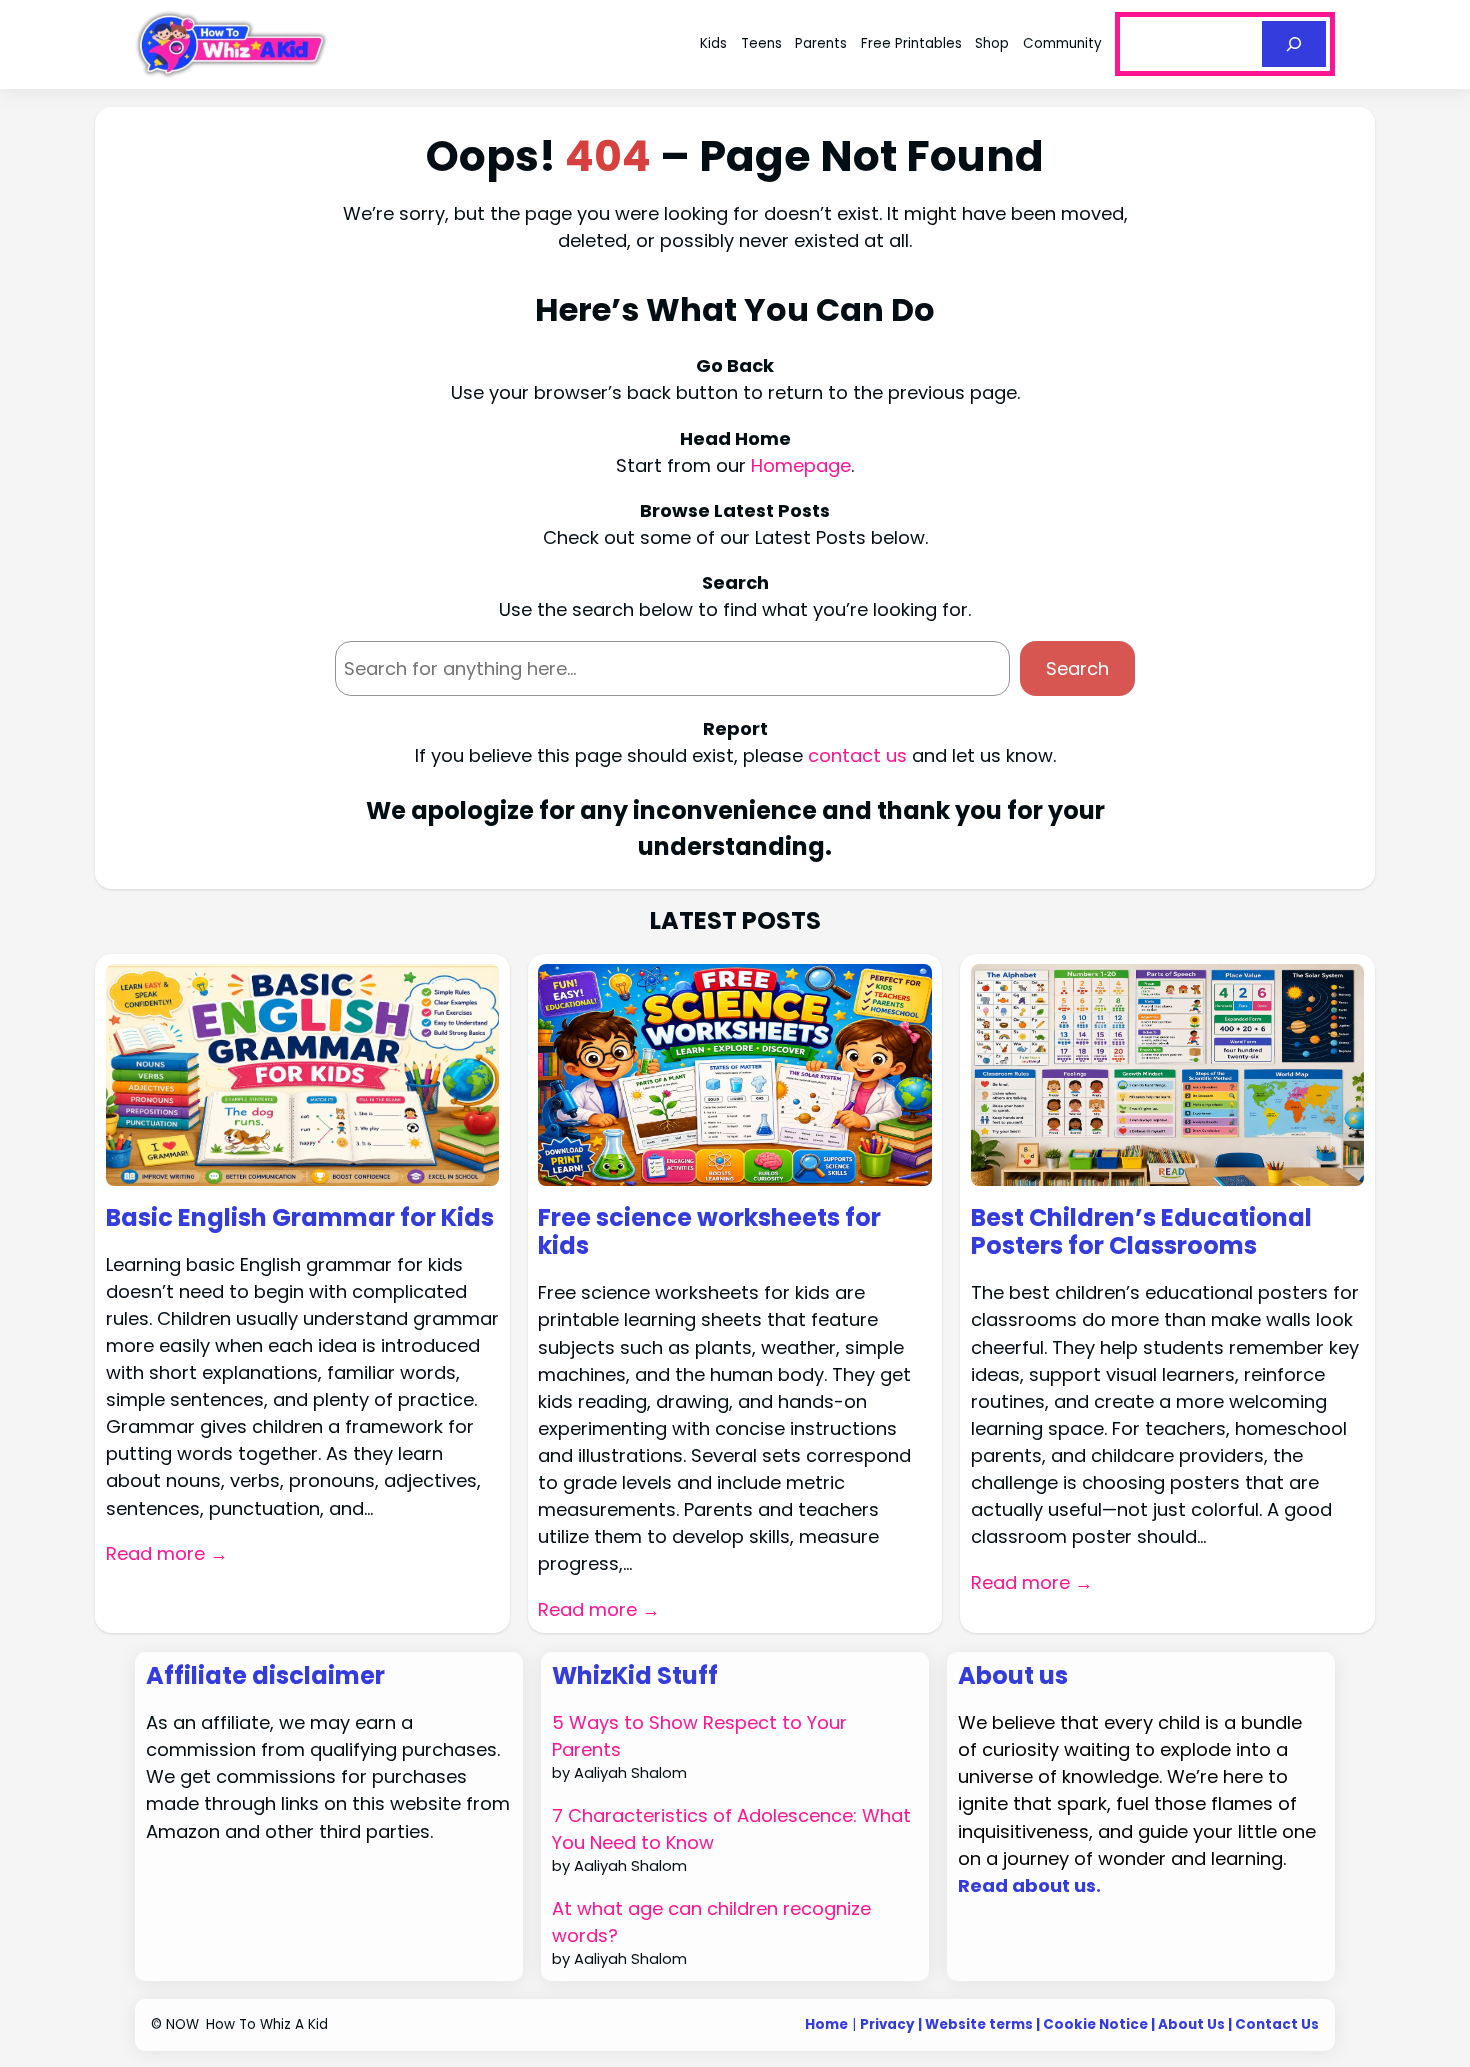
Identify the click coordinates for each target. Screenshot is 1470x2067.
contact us (857, 755)
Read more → (167, 1553)
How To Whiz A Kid (267, 2024)
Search (1077, 668)
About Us (1191, 2024)
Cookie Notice (1095, 2024)
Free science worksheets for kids (709, 1233)
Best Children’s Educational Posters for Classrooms (1141, 1233)
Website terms (979, 2024)
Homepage (801, 465)
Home (826, 2024)
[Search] (1294, 44)
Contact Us (1277, 2024)
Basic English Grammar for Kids (300, 1218)
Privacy (887, 2024)
